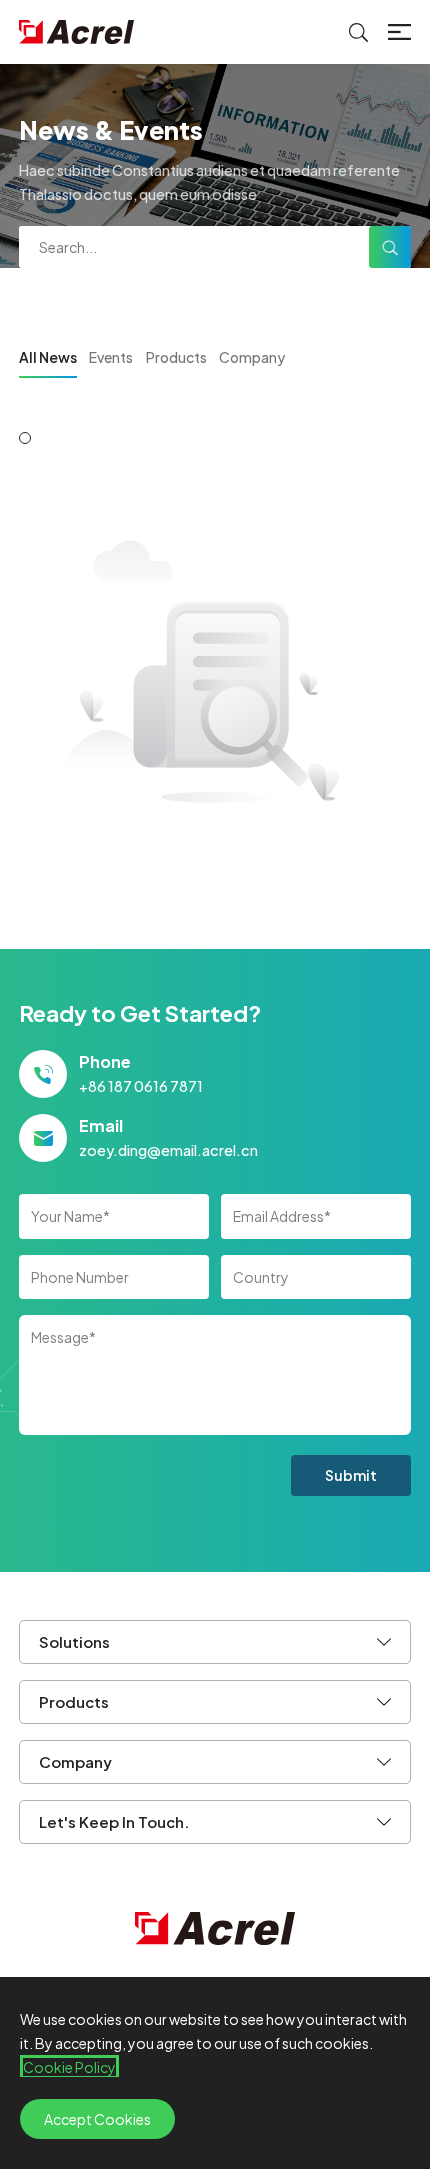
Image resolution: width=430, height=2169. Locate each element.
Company (252, 357)
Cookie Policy (69, 2067)
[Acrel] (76, 32)
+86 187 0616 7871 (141, 1086)
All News (48, 357)
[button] (25, 438)
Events (111, 357)
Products (176, 357)
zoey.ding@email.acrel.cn (168, 1150)
